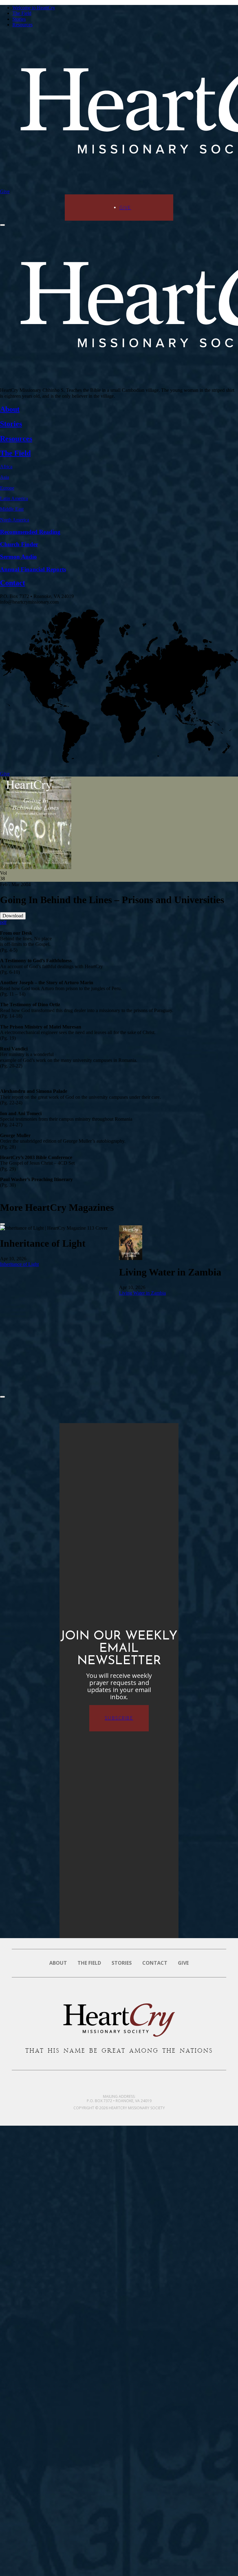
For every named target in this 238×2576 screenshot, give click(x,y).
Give (5, 191)
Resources (22, 25)
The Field (22, 13)
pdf (3, 922)
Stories (19, 19)
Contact (155, 1963)
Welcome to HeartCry (34, 8)
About (58, 1963)
